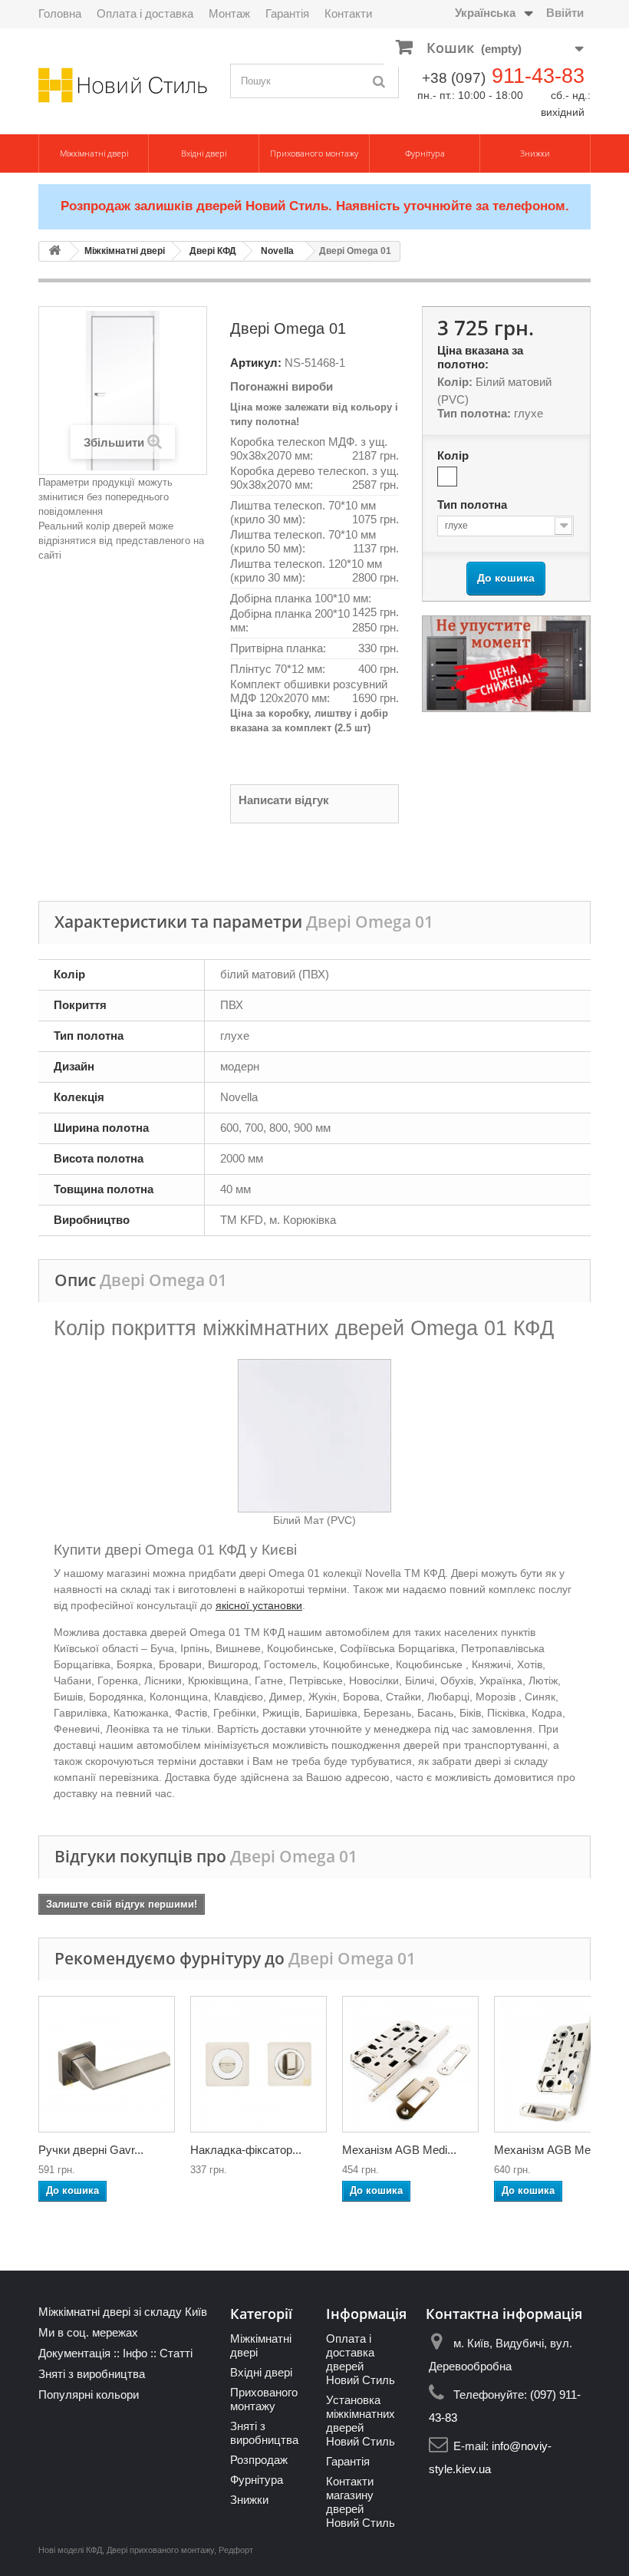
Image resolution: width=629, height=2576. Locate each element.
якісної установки (259, 1605)
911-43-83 (538, 76)
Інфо (135, 2353)
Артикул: (256, 363)
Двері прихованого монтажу (160, 2550)
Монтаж (229, 13)
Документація (74, 2353)
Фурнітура (425, 153)
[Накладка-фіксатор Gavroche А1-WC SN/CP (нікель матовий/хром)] (259, 2064)
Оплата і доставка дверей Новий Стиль (361, 2359)
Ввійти (565, 13)
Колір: (455, 382)
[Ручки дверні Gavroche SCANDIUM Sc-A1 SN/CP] (107, 2064)
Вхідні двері (204, 153)
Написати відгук (284, 800)
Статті (176, 2353)
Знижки (535, 153)
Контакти (348, 13)
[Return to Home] (54, 251)
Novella (277, 251)
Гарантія (287, 13)
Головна (60, 13)
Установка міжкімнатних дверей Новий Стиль (361, 2421)
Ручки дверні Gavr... (91, 2150)
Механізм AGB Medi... (399, 2150)
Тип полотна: (474, 413)
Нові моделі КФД (70, 2550)
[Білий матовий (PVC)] (447, 477)
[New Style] (123, 85)
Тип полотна (474, 505)
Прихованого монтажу (314, 153)
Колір (454, 455)
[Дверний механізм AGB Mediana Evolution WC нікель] (410, 2064)
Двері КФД (213, 251)
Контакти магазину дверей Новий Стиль (361, 2502)
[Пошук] (380, 81)
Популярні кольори (89, 2395)
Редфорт (236, 2550)
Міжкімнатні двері (94, 153)
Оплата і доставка (145, 13)
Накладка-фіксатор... (246, 2150)
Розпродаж (259, 2460)
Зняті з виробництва (92, 2374)
